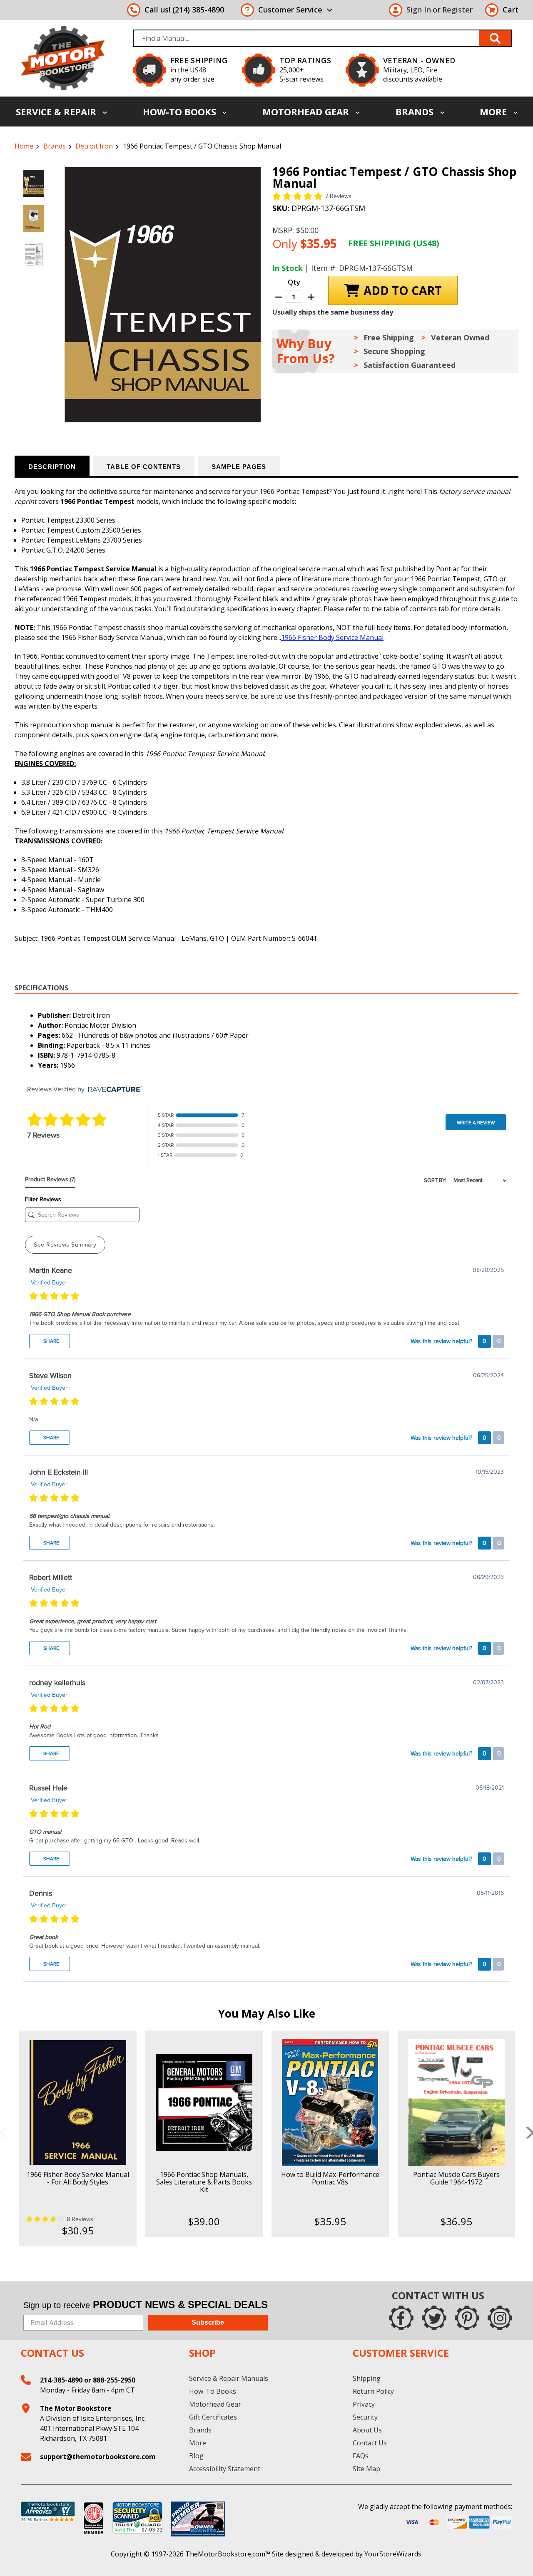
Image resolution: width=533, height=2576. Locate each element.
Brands (416, 112)
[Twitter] (434, 2318)
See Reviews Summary (65, 1245)
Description (52, 467)
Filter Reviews (43, 1199)
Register (457, 10)
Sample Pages (239, 467)
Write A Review (476, 1123)
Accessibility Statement (225, 2469)
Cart (511, 10)
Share (51, 1341)
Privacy (364, 2404)
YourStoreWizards (393, 2554)
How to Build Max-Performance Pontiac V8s (330, 2178)
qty (294, 282)
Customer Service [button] (290, 10)
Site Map (366, 2469)
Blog (196, 2456)
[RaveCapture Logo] (113, 1090)
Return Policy (373, 2391)
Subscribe (208, 2322)
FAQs (361, 2456)
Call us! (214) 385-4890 (184, 10)
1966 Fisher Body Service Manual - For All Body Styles (78, 2178)
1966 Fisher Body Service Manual (332, 637)
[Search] (496, 38)
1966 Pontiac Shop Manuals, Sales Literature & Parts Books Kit (204, 2182)
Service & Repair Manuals (229, 2378)
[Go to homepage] (63, 58)
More (494, 112)
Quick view (78, 2095)
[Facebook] (401, 2318)
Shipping (367, 2378)
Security (365, 2417)
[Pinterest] (467, 2318)
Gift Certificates (213, 2417)
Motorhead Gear (307, 112)
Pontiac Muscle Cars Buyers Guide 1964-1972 (456, 2178)
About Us (367, 2430)
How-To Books (181, 112)
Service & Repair (57, 112)
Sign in (419, 10)
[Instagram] (500, 2318)
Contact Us (370, 2443)
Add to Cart (78, 2110)
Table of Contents (144, 467)
